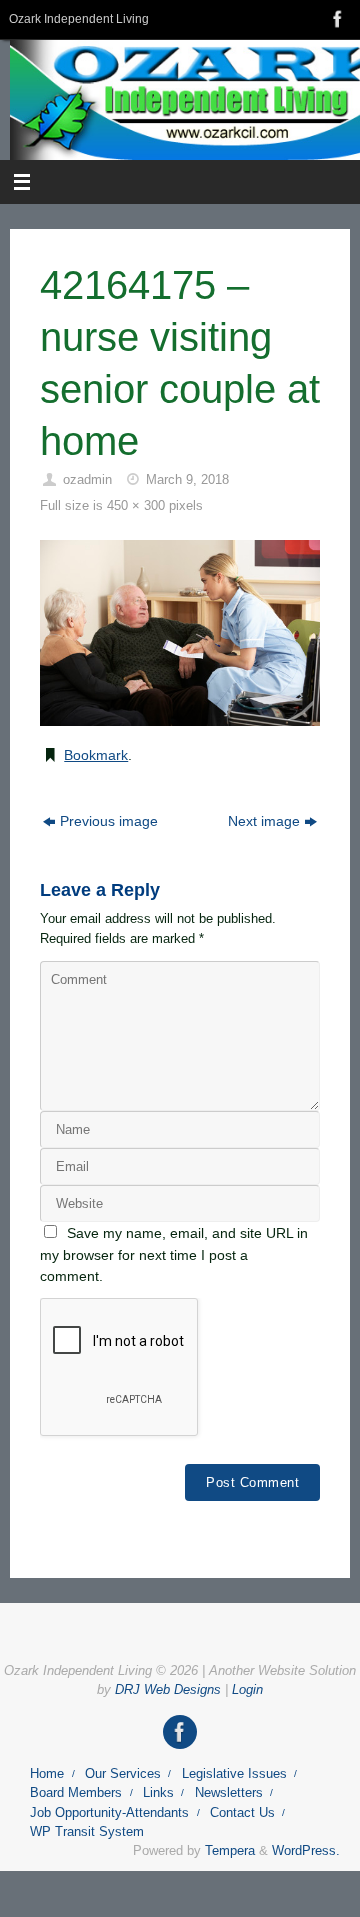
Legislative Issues (234, 1773)
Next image (264, 821)
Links (158, 1792)
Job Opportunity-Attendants (109, 1812)
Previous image (109, 821)
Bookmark (96, 755)
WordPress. (306, 1850)
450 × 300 (136, 505)
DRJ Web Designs (168, 1689)
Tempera (230, 1850)
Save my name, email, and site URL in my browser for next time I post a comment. (174, 1254)
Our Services (123, 1773)
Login (247, 1689)
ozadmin (87, 479)
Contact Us (242, 1812)
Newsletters (229, 1792)
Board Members (76, 1792)
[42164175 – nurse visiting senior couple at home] (180, 633)
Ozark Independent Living (79, 19)
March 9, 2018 (187, 479)
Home (47, 1773)
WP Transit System (87, 1831)
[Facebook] (336, 19)
